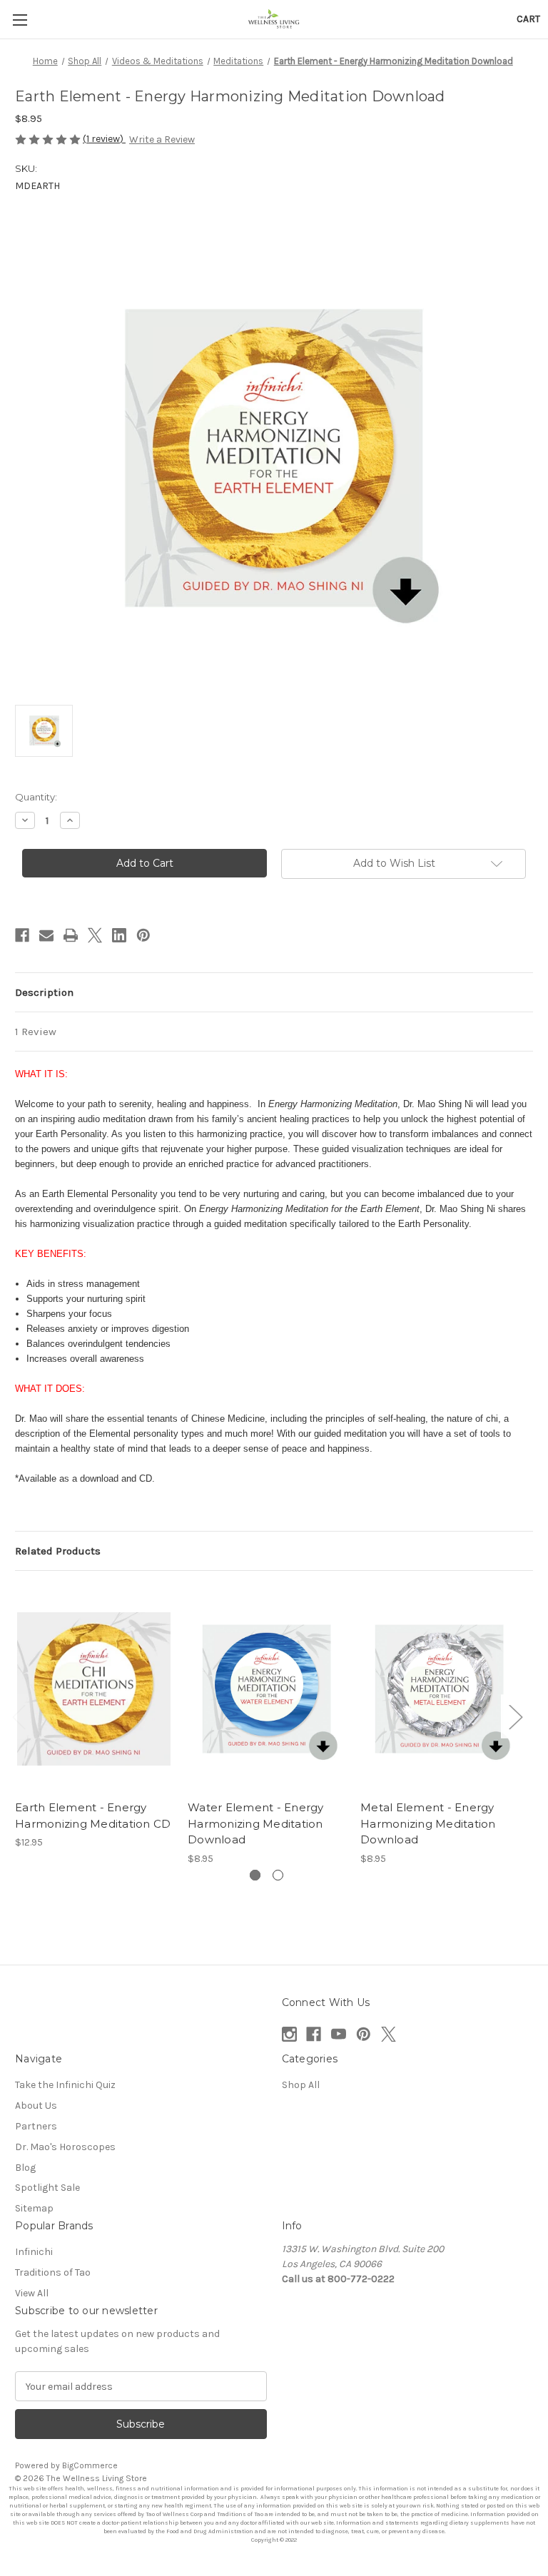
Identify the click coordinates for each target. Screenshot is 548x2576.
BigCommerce (90, 2465)
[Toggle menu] (20, 20)
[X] (95, 935)
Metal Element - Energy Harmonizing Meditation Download (428, 1823)
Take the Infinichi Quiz (65, 2085)
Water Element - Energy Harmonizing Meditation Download (256, 1823)
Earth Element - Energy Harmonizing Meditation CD (93, 1816)
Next (515, 1716)
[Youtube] (339, 2034)
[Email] (46, 935)
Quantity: (36, 797)
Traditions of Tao (53, 2272)
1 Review (36, 1032)
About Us (36, 2106)
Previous (19, 1716)
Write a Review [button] (162, 139)
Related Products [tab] (58, 1551)
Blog (25, 2168)
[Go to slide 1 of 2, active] (255, 1875)
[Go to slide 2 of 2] (278, 1875)
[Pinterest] (143, 935)
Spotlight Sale (47, 2188)
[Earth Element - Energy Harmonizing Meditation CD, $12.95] (94, 1689)
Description (44, 992)
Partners (36, 2126)
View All (32, 2293)
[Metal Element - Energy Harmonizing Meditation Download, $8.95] (439, 1689)
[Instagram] (289, 2034)
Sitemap (34, 2208)
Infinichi (34, 2252)
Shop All (301, 2085)
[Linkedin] (119, 935)
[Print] (71, 935)
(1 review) (104, 139)
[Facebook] (22, 935)
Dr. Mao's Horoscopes (65, 2147)
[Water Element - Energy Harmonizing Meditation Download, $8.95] (267, 1689)
